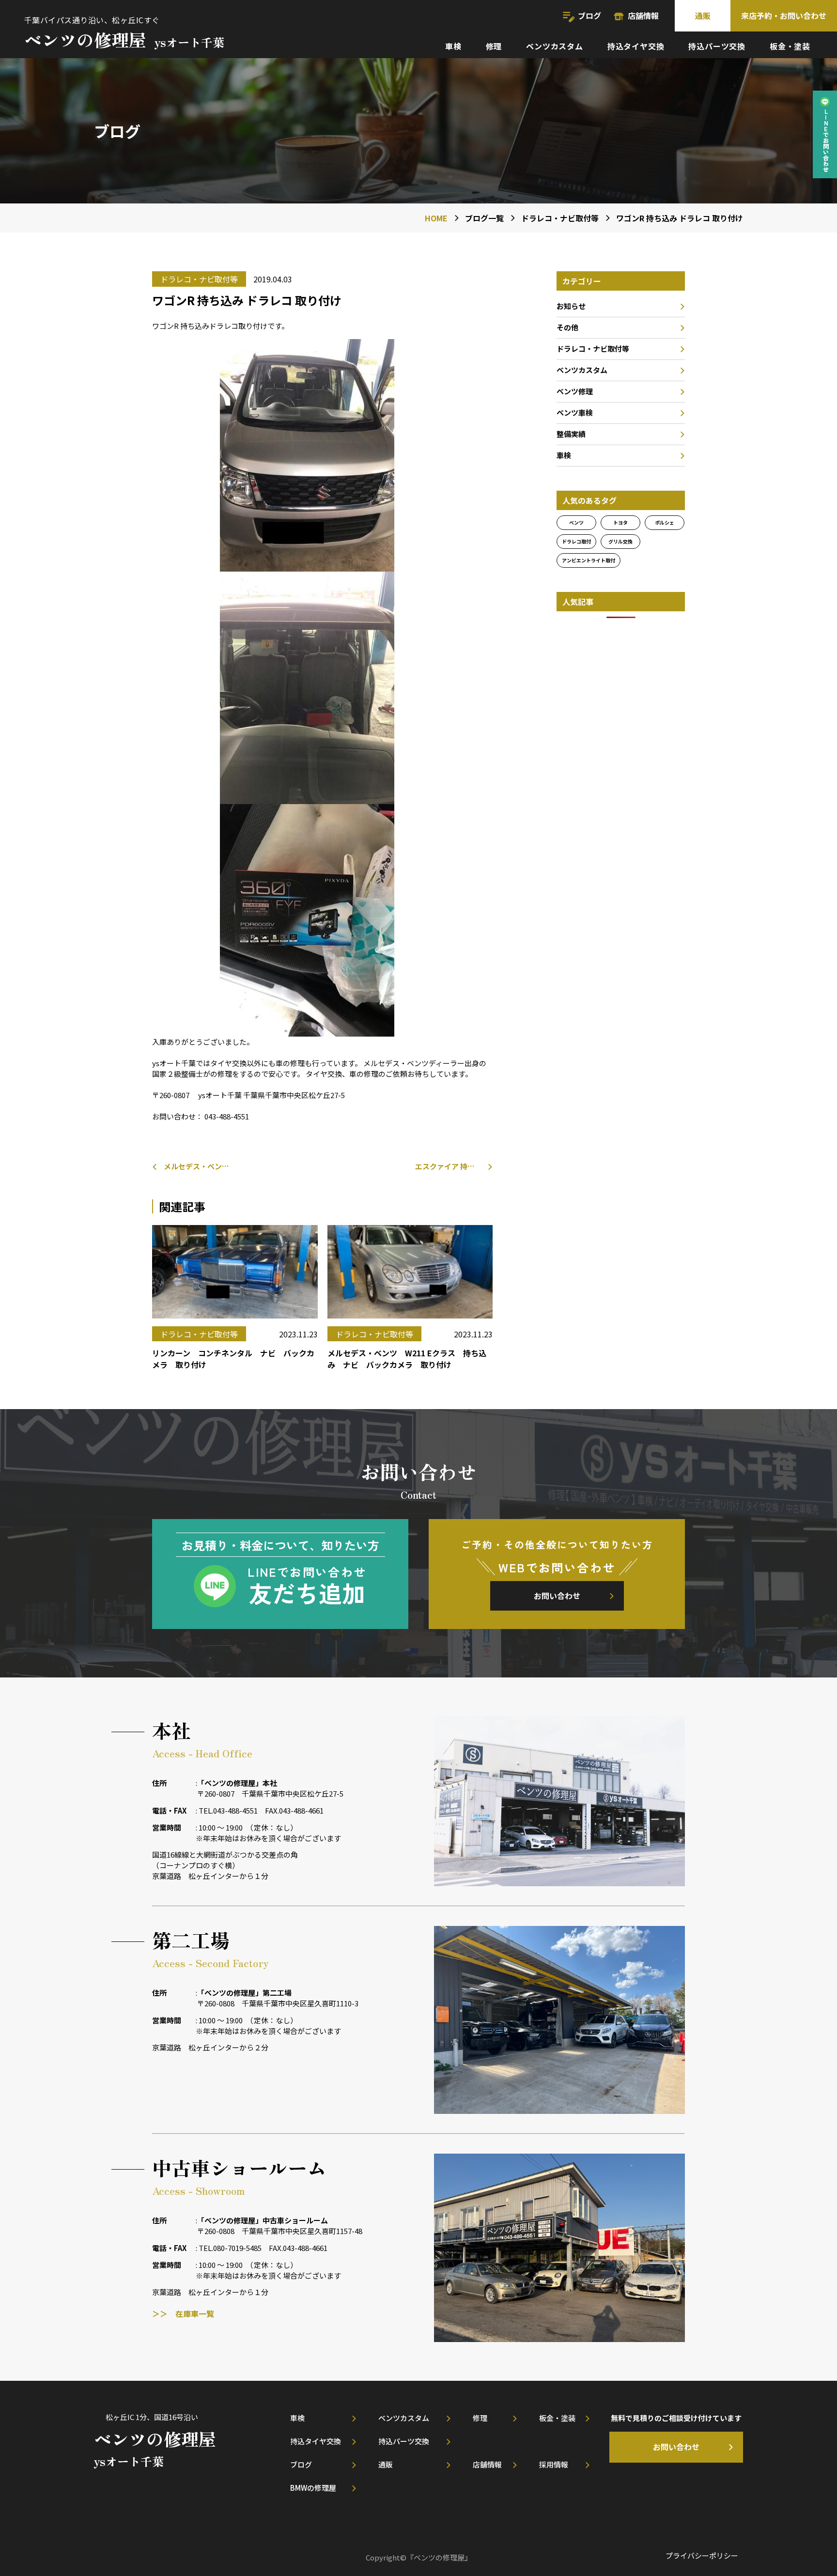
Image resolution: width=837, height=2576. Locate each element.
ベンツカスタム (555, 46)
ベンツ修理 (575, 391)
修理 (494, 46)
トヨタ (620, 522)
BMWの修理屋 (313, 2488)
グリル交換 (620, 541)
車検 (453, 46)
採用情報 (554, 2464)
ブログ (589, 16)
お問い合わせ (557, 1596)
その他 (567, 327)
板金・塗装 (790, 46)
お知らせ (571, 306)
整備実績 (571, 434)
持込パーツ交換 (717, 46)
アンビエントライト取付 (589, 560)
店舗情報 (643, 16)
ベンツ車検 (575, 412)
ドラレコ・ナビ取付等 (593, 349)
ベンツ (576, 522)
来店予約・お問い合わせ (784, 16)
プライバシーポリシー (702, 2555)
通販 (703, 16)
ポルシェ (665, 522)
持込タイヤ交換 (636, 46)
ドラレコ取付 (576, 541)
